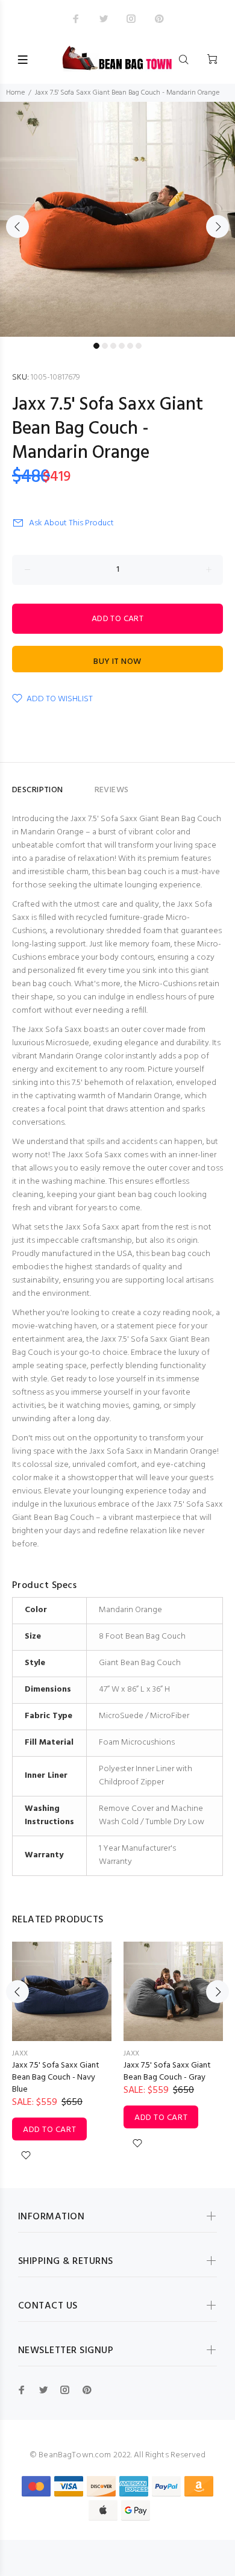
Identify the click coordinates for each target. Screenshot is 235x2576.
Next (218, 227)
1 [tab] (96, 346)
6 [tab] (139, 346)
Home (15, 93)
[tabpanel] (117, 219)
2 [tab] (105, 346)
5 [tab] (130, 346)
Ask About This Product (71, 523)
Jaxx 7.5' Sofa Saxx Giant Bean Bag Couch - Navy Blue (56, 2077)
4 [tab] (122, 346)
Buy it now (117, 662)
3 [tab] (113, 346)
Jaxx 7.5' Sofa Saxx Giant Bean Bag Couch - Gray (167, 2071)
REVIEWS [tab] (112, 790)
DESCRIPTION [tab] (38, 790)
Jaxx (20, 2054)
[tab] (79, 785)
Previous (17, 227)
